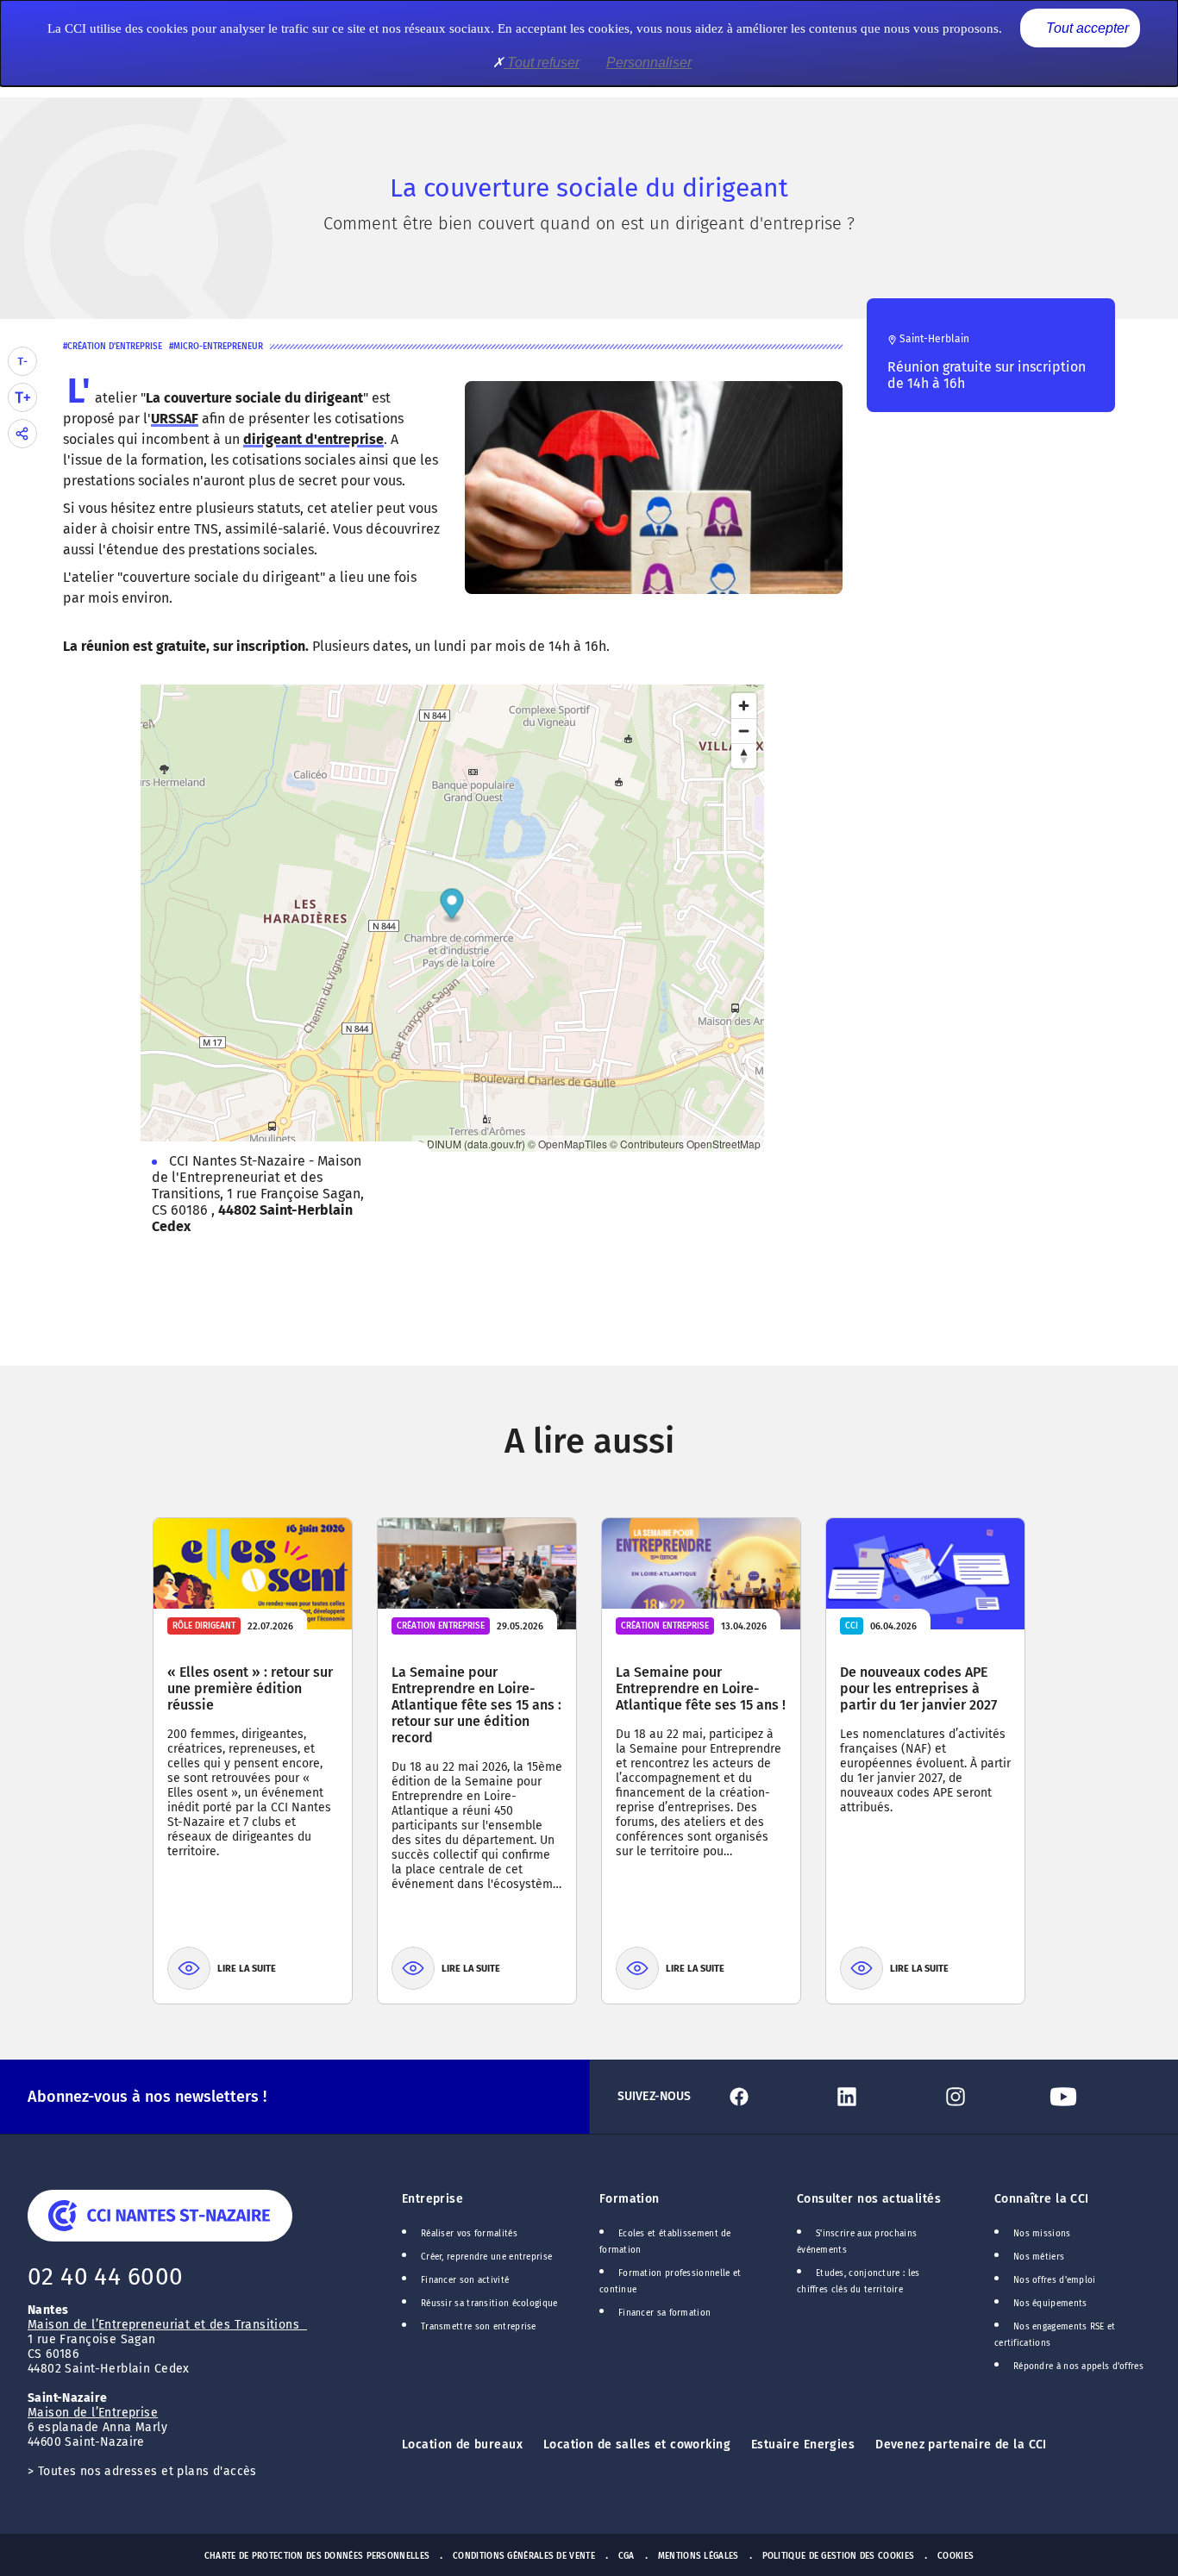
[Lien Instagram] (989, 2097)
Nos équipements (1050, 2304)
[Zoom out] (744, 731)
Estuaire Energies (803, 2445)
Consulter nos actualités (869, 2199)
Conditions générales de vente (524, 2556)
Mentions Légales (699, 2556)
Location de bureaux (462, 2445)
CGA (627, 2556)
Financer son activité (465, 2280)
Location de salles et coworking (637, 2445)
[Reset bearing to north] (744, 756)
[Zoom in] (744, 706)
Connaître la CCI (1042, 2199)
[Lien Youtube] (1097, 2097)
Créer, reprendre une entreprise (486, 2257)
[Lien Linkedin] (880, 2097)
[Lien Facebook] (772, 2097)
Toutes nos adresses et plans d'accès (147, 2471)
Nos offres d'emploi (1055, 2280)
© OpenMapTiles (567, 1144)
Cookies (956, 2556)
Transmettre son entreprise (479, 2327)
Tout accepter (1086, 28)
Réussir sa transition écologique (489, 2304)
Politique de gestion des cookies (839, 2556)
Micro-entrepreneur (218, 347)
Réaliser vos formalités (469, 2234)
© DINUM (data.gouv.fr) (471, 1144)
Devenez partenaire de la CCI (961, 2445)
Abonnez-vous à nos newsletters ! (147, 2097)
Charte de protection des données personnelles (317, 2556)
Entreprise (432, 2199)
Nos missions (1042, 2234)
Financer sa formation (664, 2313)
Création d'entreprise (115, 347)
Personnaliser (649, 63)
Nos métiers (1039, 2257)
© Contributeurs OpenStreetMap (685, 1144)
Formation (630, 2199)
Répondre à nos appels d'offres (1078, 2367)
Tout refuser (542, 63)
